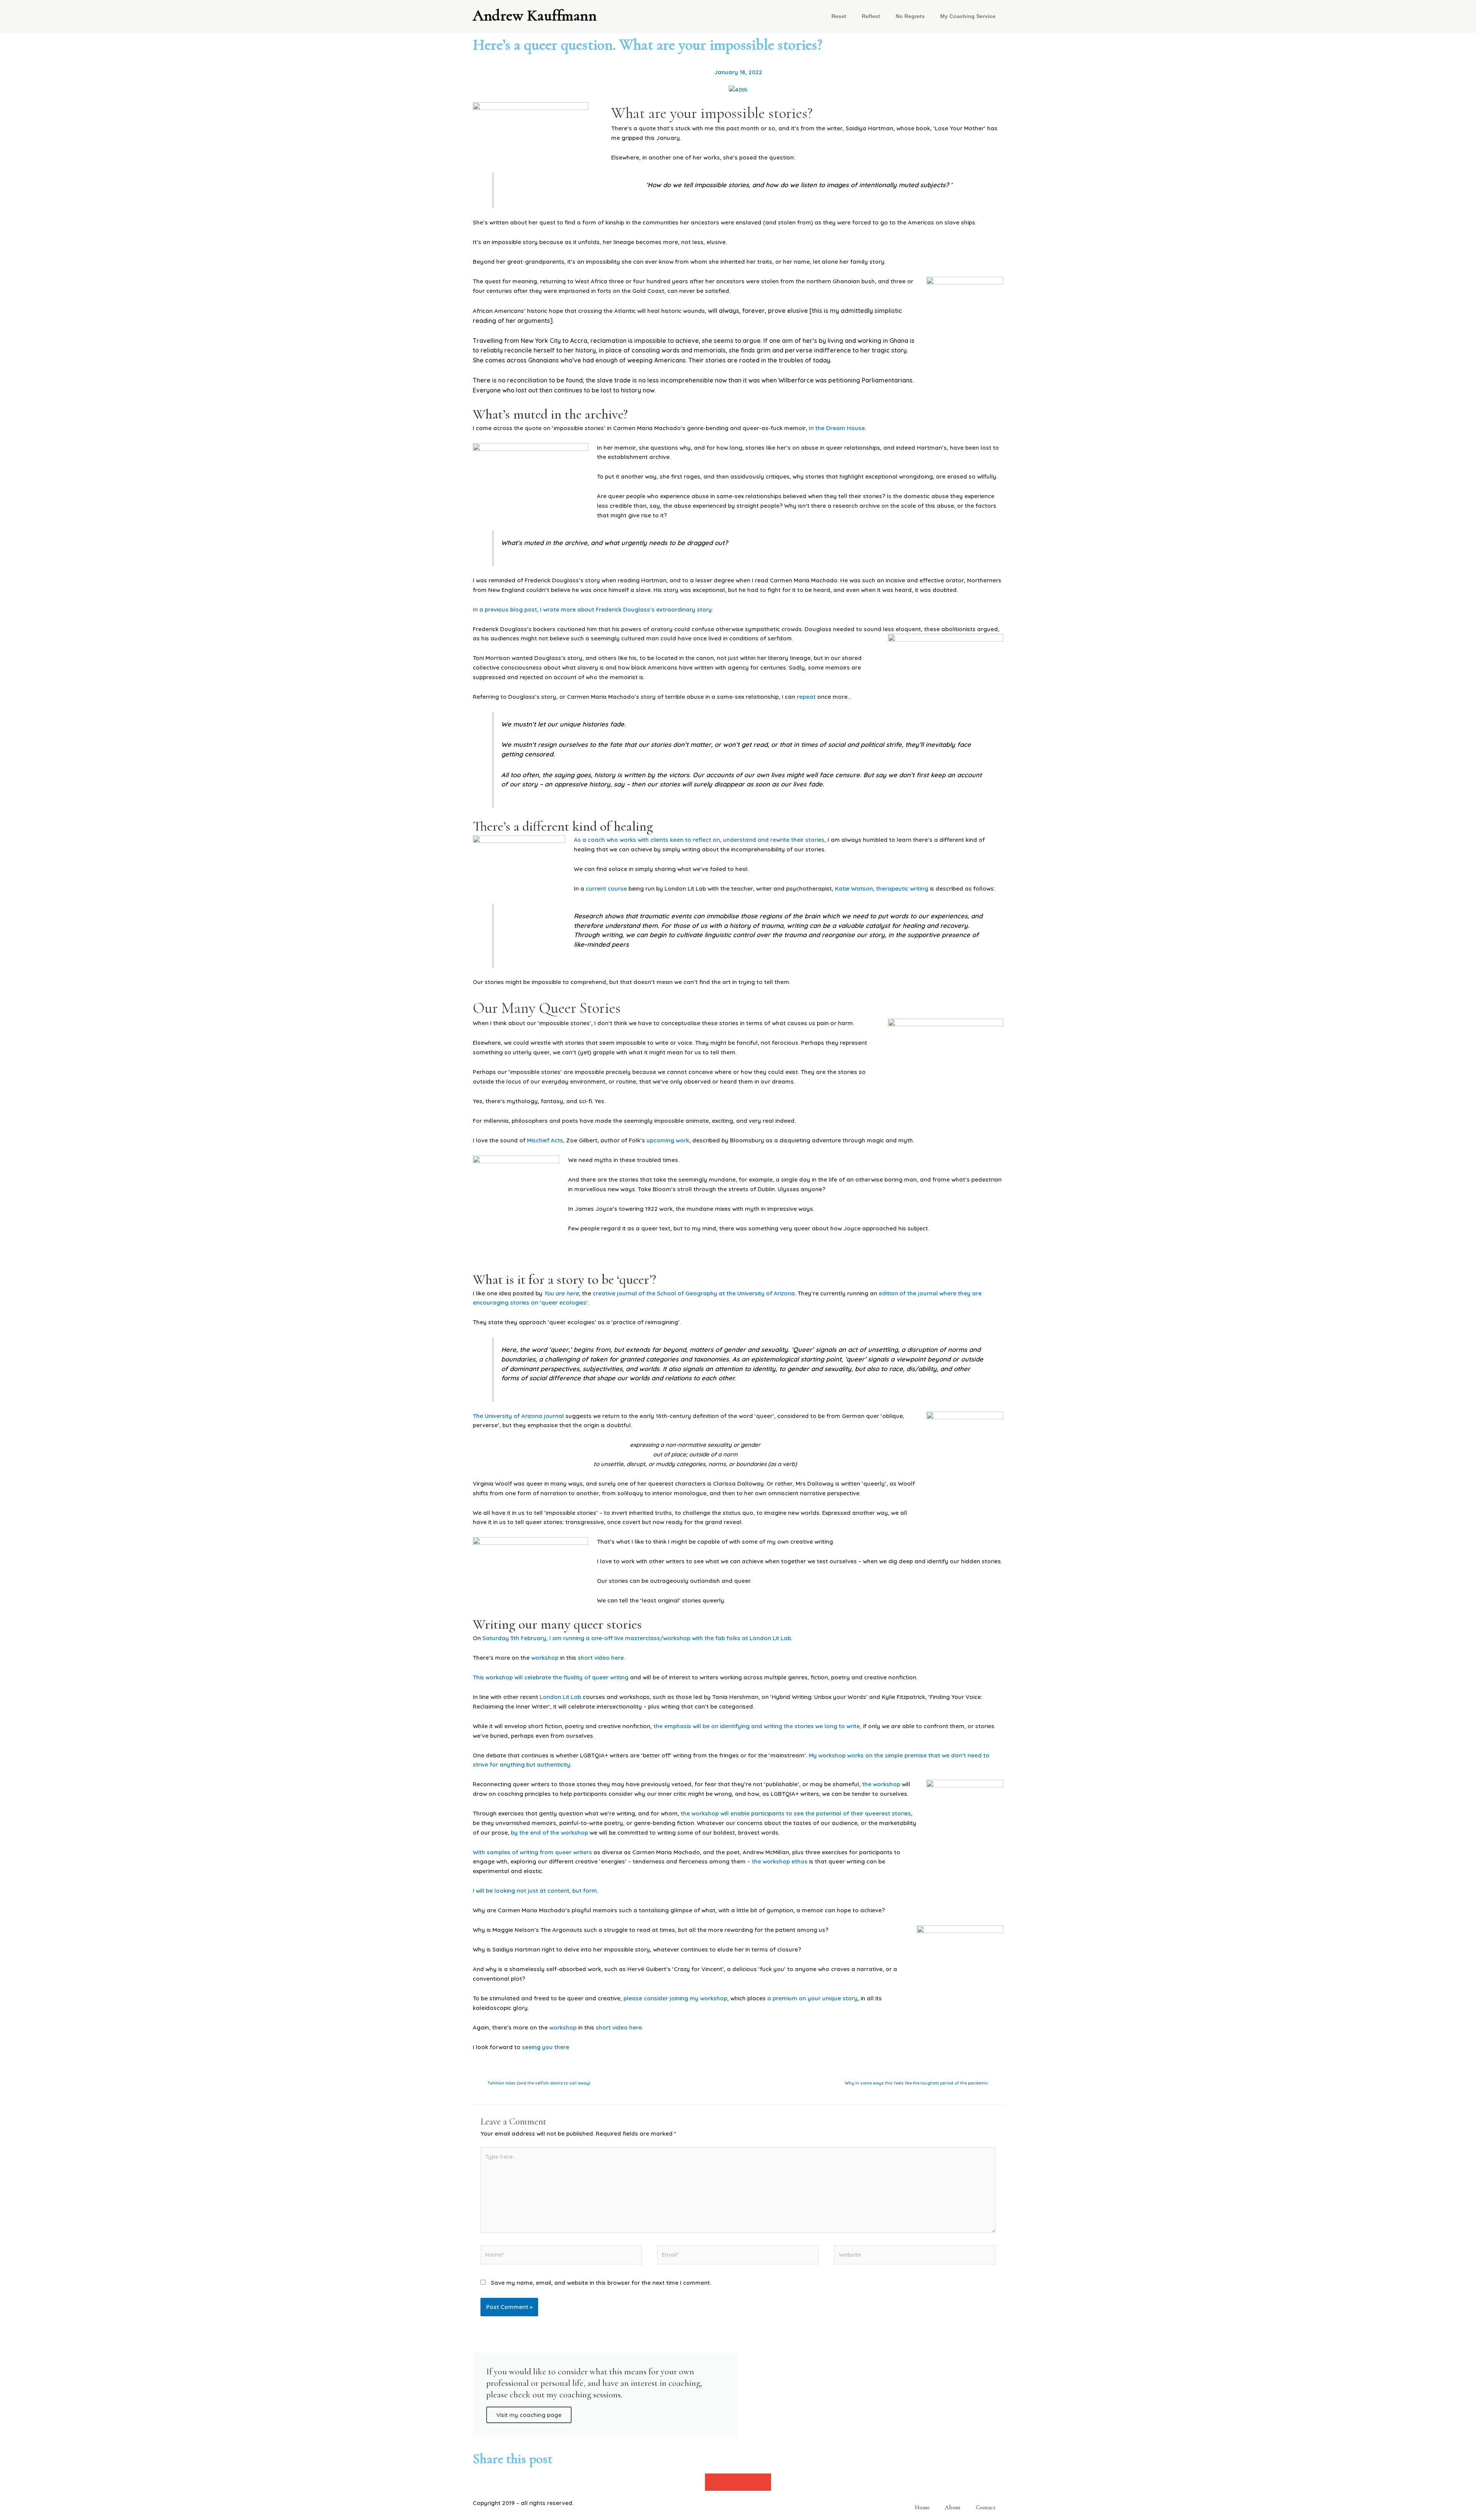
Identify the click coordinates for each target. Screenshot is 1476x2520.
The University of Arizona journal (519, 1416)
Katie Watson (854, 888)
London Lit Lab (561, 1697)
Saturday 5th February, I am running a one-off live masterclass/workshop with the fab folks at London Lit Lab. (637, 1638)
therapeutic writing (902, 888)
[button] (713, 2482)
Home (922, 2507)
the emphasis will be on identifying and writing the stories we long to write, (757, 1726)
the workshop (881, 1784)
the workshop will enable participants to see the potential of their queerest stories (796, 1813)
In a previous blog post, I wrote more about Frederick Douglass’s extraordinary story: (594, 609)
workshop (545, 1658)
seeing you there (546, 2047)
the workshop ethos (780, 1861)
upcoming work (668, 1140)
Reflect (871, 16)
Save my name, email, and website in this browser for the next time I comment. (601, 2283)
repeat (806, 697)
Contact (986, 2507)
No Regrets (910, 16)
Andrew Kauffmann (535, 15)
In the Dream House (837, 428)
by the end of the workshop (549, 1833)
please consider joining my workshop (675, 1998)
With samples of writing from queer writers (533, 1852)
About (953, 2507)
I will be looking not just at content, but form (535, 1891)
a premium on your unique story (812, 1998)
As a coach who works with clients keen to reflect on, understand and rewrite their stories (699, 840)
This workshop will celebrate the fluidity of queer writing (551, 1677)
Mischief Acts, (546, 1140)
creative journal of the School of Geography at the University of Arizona (694, 1293)
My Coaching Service (968, 16)
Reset (839, 16)
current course (607, 888)
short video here (601, 1658)
